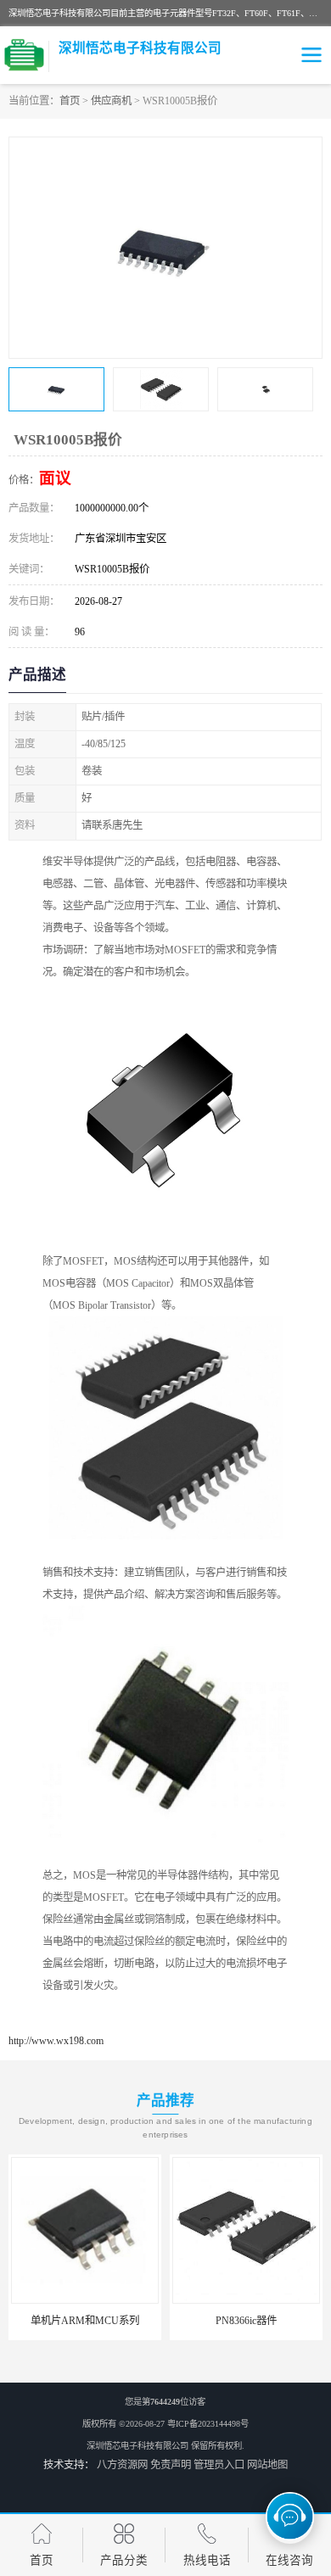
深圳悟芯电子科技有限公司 (137, 2446)
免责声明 (171, 2465)
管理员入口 (219, 2465)
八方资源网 (122, 2465)
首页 (70, 101)
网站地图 (267, 2465)
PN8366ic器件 (246, 2321)
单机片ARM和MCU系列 (85, 2321)
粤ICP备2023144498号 (208, 2424)
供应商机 (111, 101)
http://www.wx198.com (56, 2041)
